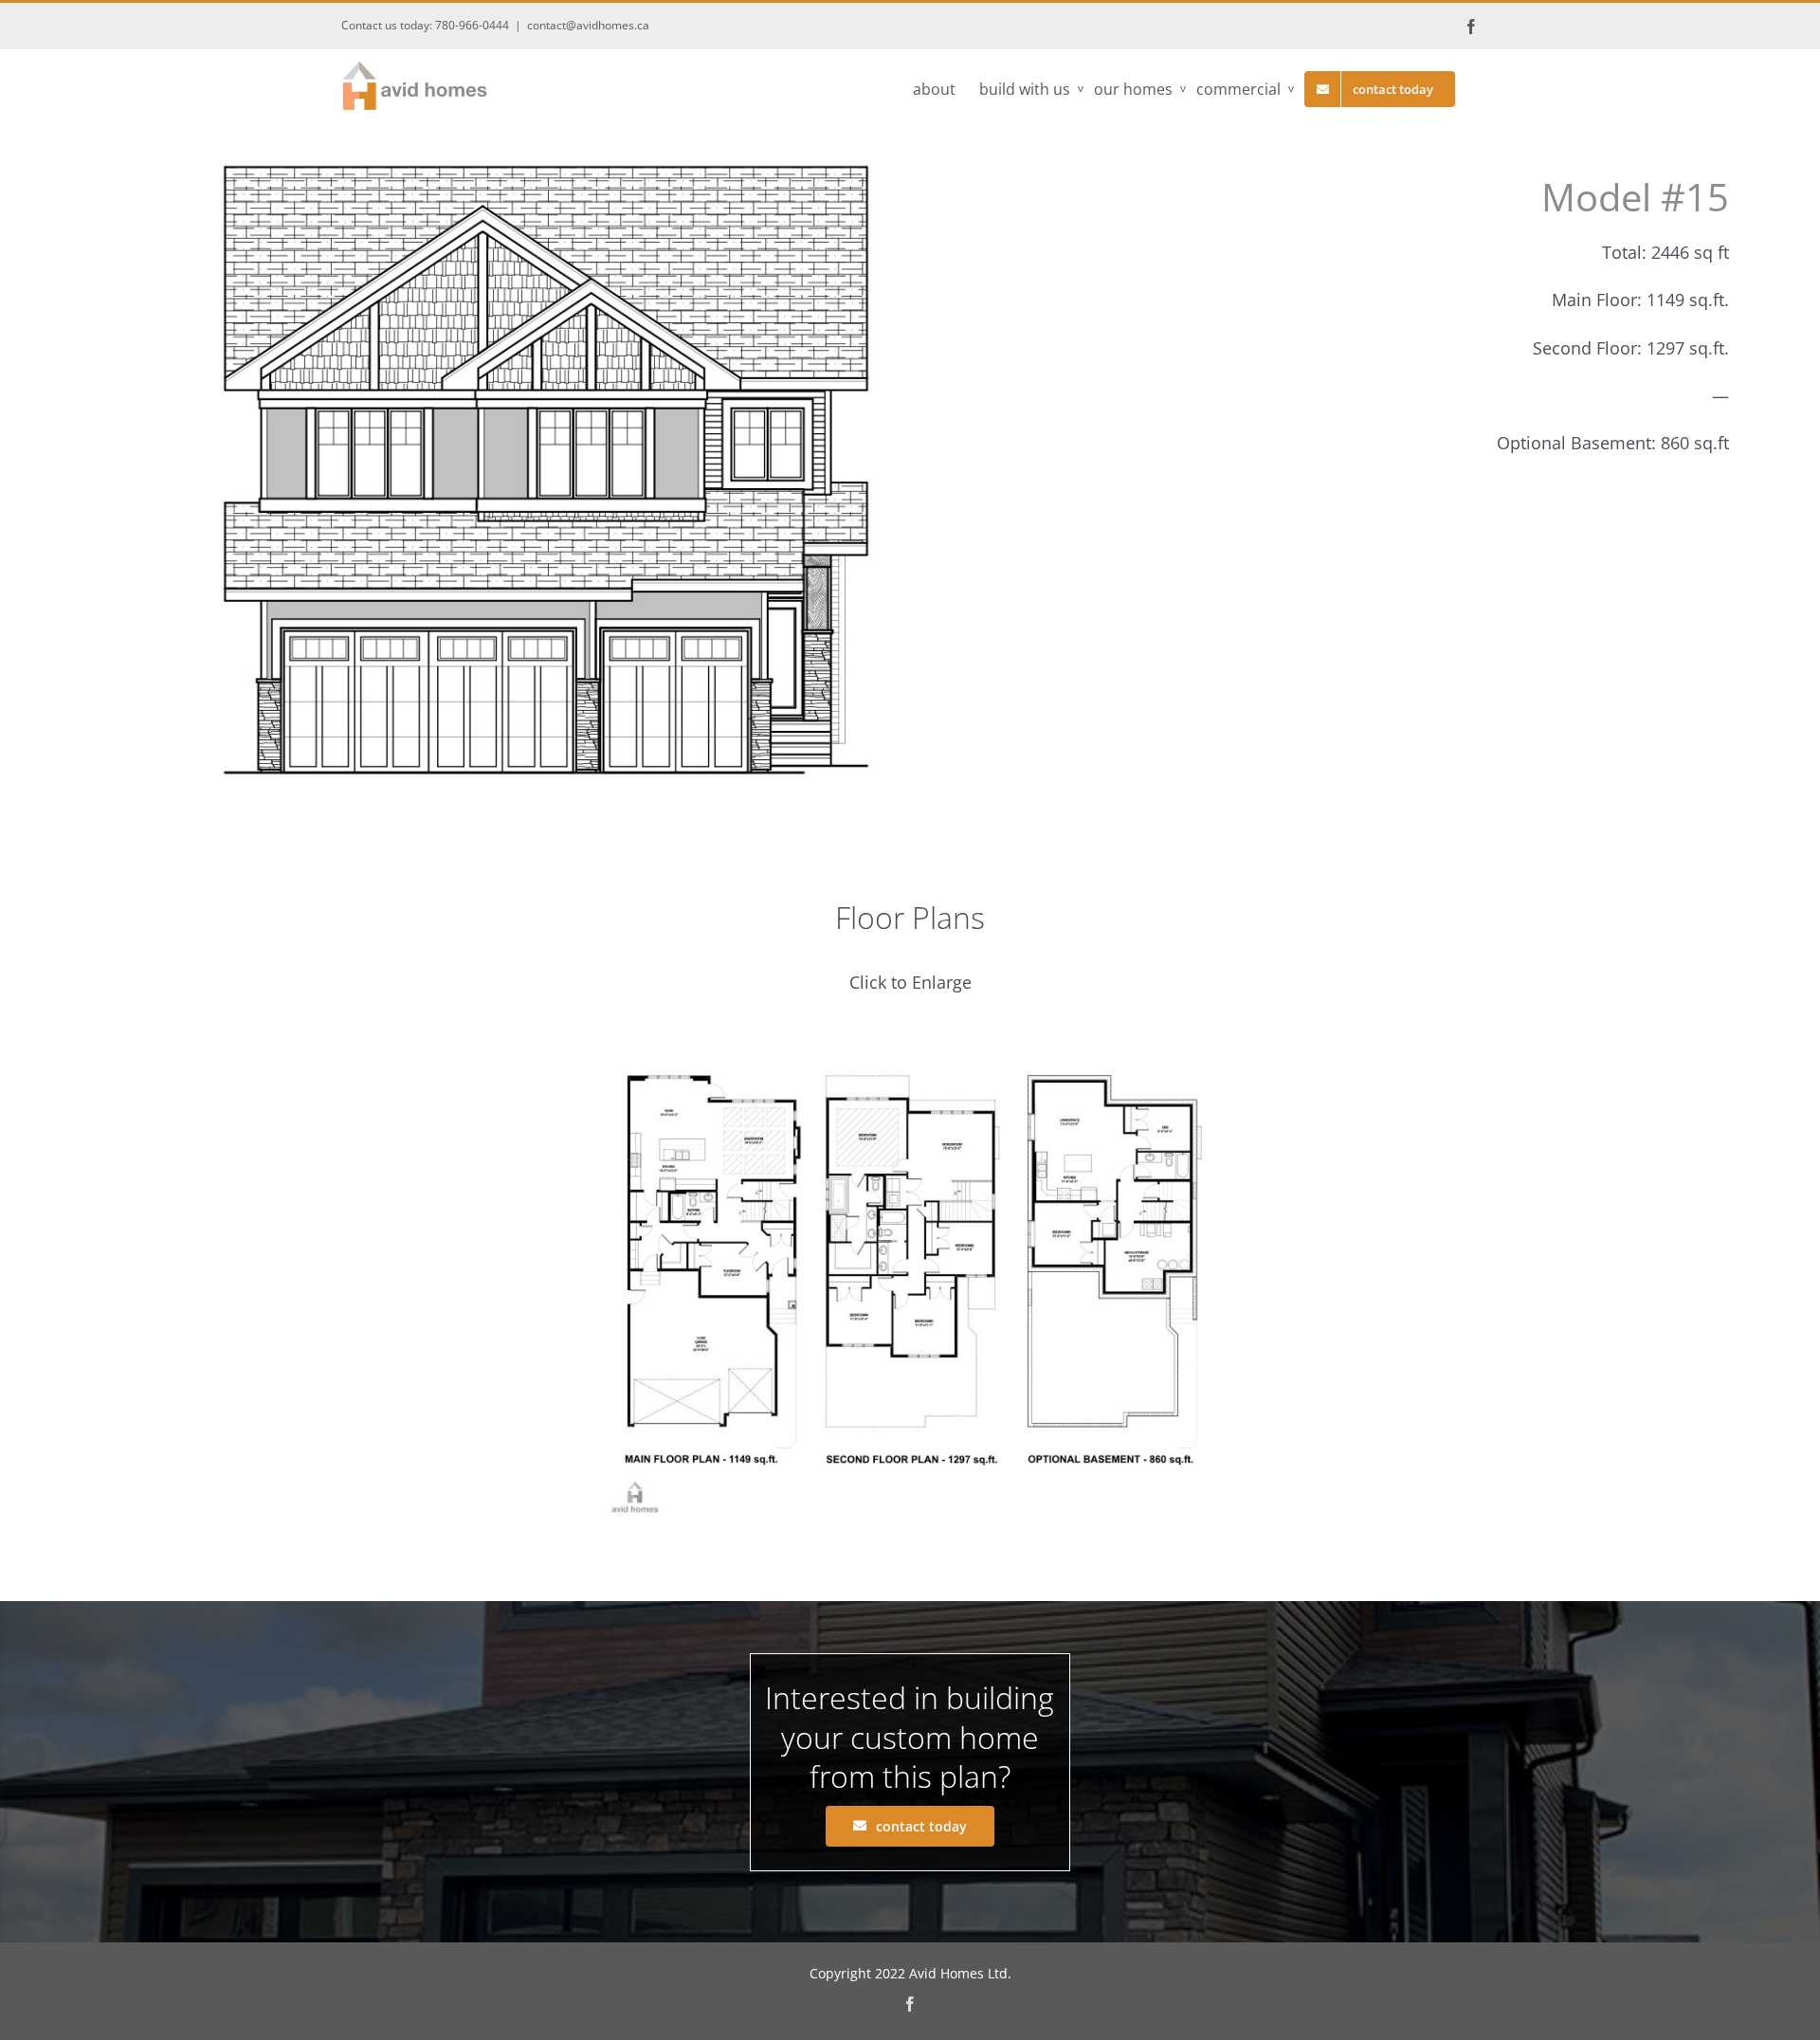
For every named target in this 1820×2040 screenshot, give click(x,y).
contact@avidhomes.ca (588, 25)
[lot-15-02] (910, 1045)
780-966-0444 (472, 25)
